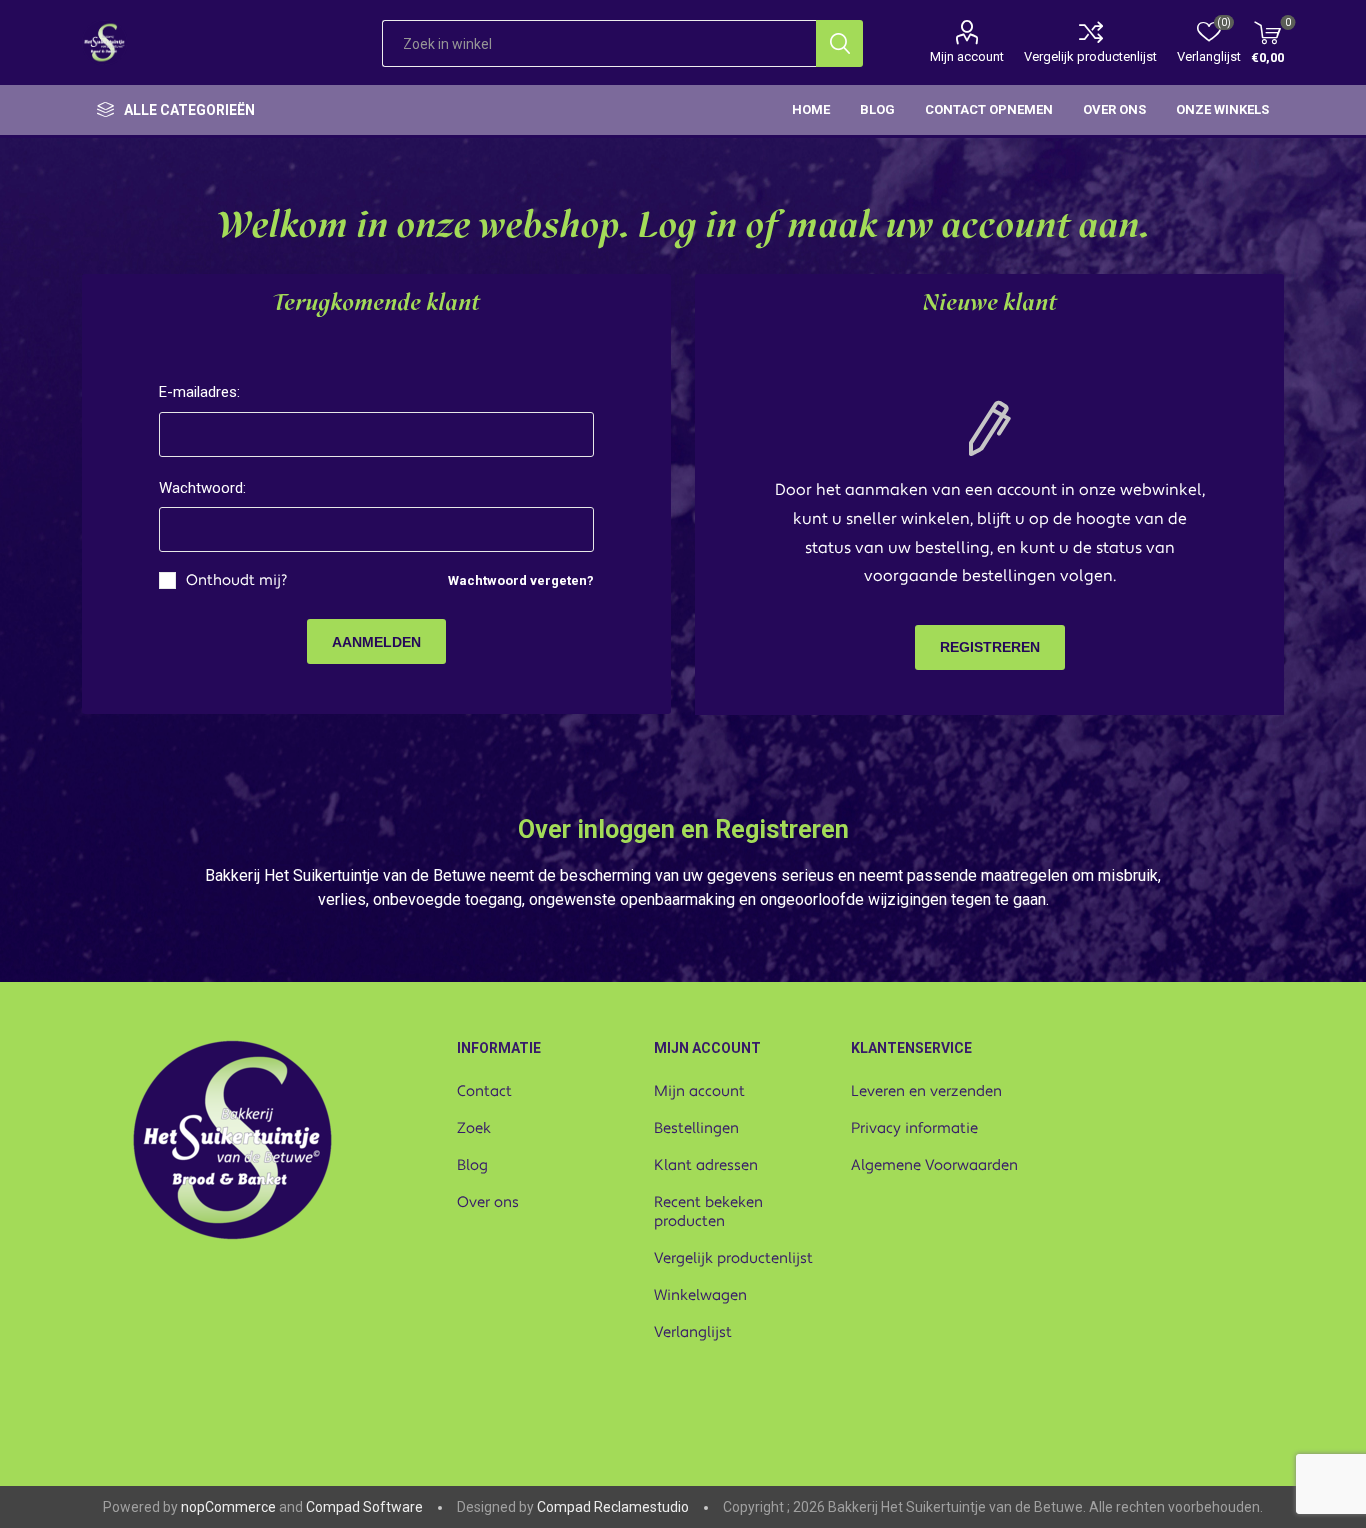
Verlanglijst (693, 1332)
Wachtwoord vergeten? (521, 580)
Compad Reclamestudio (613, 1507)
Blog (472, 1165)
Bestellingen (696, 1128)
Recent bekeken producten (708, 1212)
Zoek (474, 1128)
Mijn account (967, 56)
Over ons (488, 1202)
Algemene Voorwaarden (934, 1165)
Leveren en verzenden (926, 1091)
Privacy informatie (914, 1128)
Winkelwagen (700, 1295)
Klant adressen (706, 1165)
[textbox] (599, 43)
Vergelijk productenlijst (1090, 56)
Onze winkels (1222, 109)
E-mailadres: (199, 392)
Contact (484, 1091)
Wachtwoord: (202, 488)
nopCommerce (228, 1507)
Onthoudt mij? (236, 580)
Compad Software (364, 1507)
